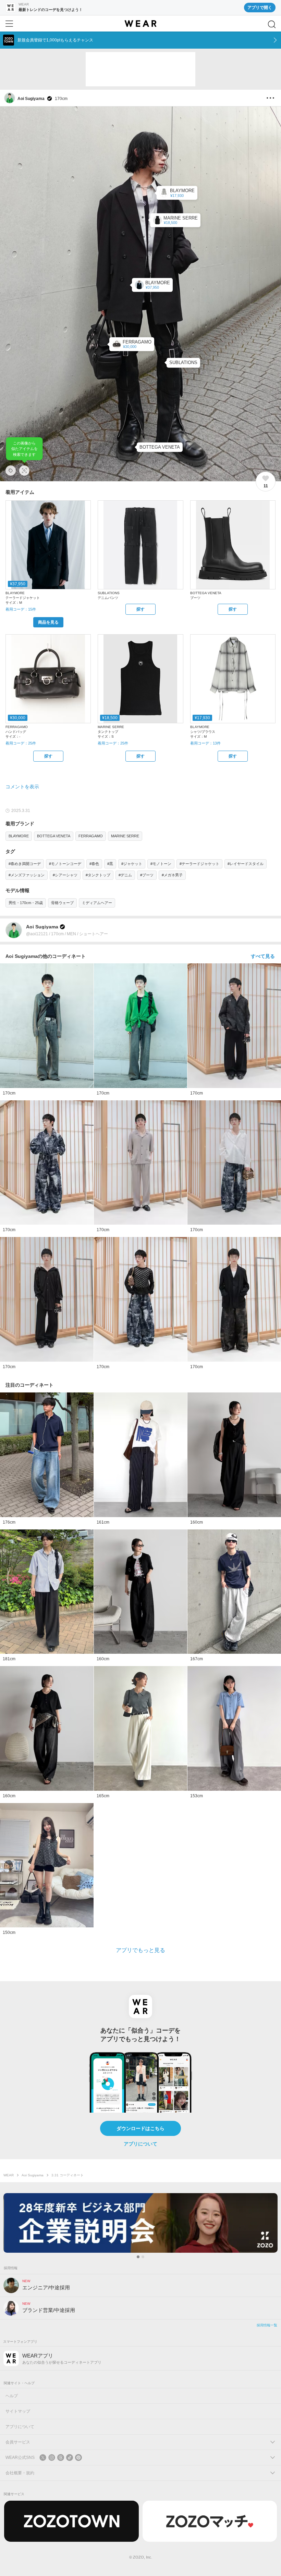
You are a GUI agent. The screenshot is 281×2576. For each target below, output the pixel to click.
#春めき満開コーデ (25, 864)
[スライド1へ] (138, 2257)
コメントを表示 (22, 787)
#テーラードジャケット (199, 864)
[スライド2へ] (143, 2257)
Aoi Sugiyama (33, 2175)
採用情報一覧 (267, 2325)
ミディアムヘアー (97, 903)
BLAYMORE (19, 836)
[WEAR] (140, 24)
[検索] (272, 24)
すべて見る (263, 956)
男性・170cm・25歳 (26, 903)
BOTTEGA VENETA (54, 836)
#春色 (94, 864)
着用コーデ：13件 (205, 743)
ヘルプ (12, 2396)
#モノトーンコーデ (65, 864)
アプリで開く (260, 8)
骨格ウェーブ (62, 903)
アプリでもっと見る (140, 1950)
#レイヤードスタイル (246, 864)
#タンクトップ (98, 875)
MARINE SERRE (125, 836)
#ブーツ (147, 875)
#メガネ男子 (172, 875)
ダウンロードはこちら (140, 2128)
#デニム (125, 875)
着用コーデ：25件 (21, 743)
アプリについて (140, 2144)
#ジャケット (132, 864)
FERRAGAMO (91, 836)
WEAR (9, 2175)
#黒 (110, 864)
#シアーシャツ (65, 875)
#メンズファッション (27, 875)
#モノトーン (161, 864)
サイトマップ (18, 2411)
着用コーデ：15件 (21, 609)
